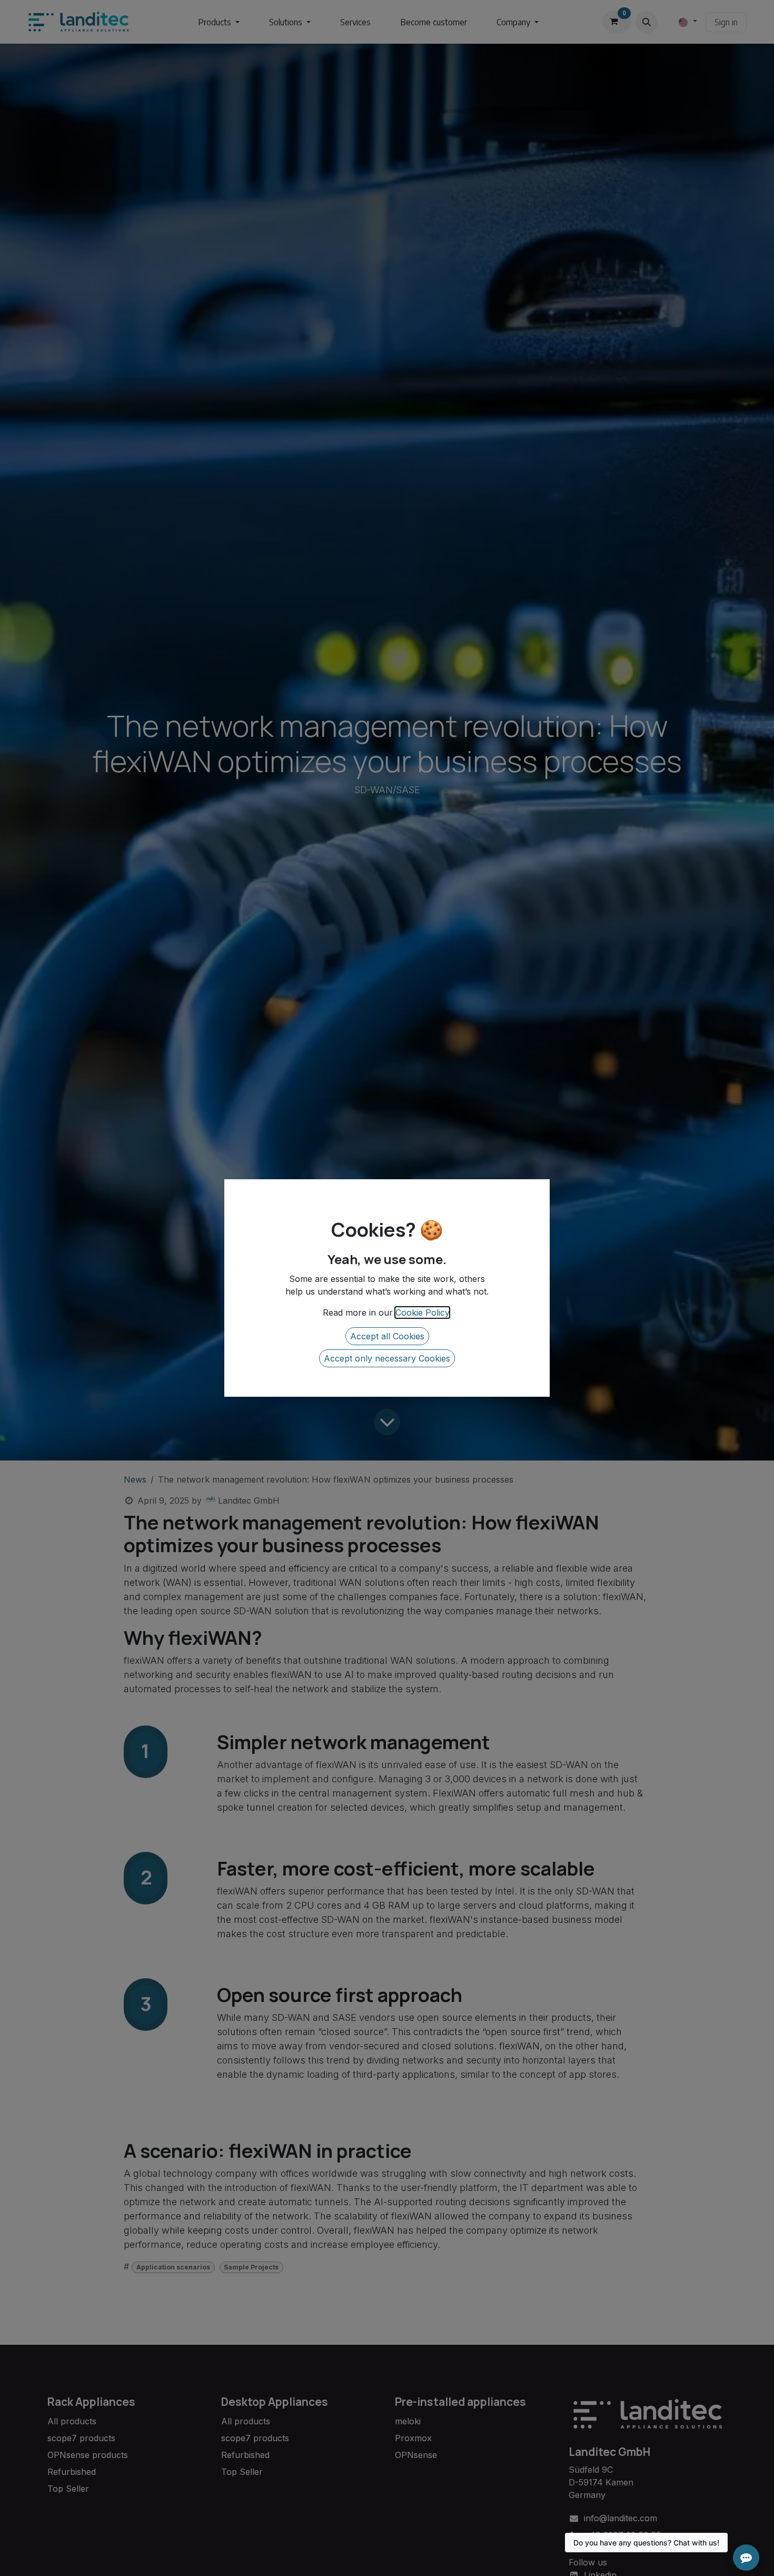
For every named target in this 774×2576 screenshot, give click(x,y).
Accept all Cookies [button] (387, 1336)
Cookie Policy (422, 1312)
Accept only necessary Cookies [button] (387, 1358)
